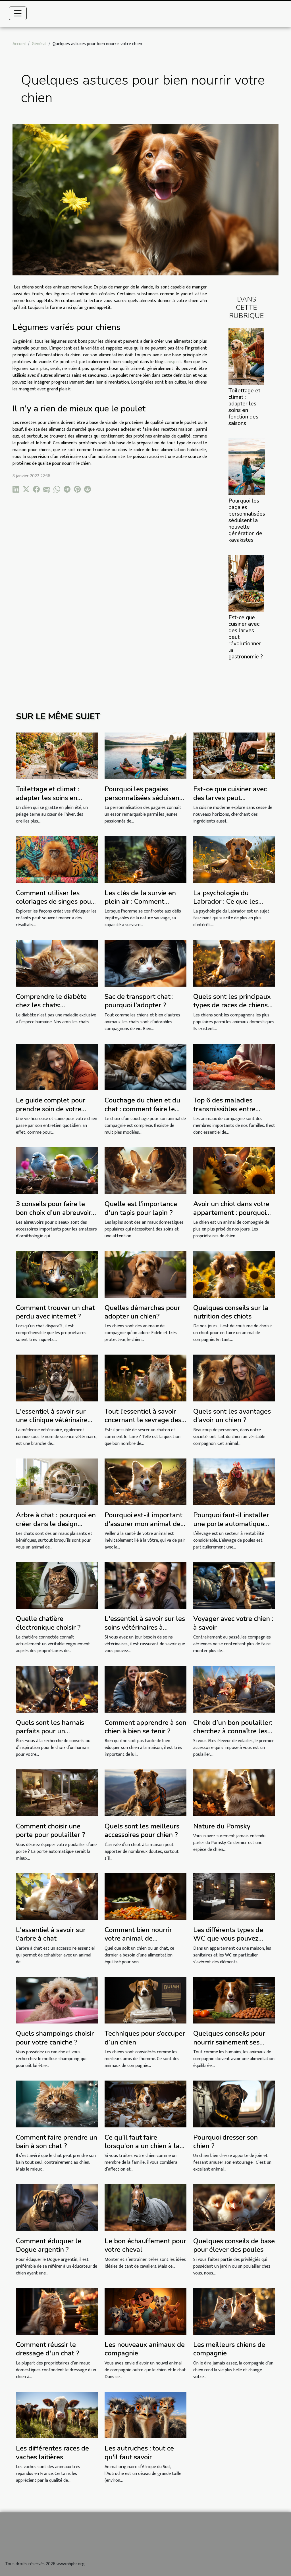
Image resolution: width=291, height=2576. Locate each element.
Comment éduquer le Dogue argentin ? (49, 2245)
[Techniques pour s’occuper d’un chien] (145, 2000)
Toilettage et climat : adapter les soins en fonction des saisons (244, 407)
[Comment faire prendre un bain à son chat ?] (57, 2104)
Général (39, 44)
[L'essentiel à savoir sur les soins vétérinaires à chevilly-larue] (145, 1585)
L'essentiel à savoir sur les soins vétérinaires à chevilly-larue (145, 1627)
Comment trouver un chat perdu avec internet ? (55, 1312)
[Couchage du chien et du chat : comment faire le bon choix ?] (145, 1067)
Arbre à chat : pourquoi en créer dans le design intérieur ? (56, 1524)
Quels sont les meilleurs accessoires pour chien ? (142, 1830)
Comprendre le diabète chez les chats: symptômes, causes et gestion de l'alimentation (54, 1009)
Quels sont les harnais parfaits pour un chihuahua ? (50, 1731)
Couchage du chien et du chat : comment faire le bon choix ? (142, 1109)
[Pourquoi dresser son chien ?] (234, 2104)
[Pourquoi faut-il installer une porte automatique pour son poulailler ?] (234, 1482)
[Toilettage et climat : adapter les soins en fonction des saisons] (246, 356)
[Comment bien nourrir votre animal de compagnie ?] (145, 1896)
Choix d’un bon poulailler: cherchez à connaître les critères (233, 1731)
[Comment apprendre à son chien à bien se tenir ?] (145, 1689)
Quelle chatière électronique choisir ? (48, 1623)
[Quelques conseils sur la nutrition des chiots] (234, 1274)
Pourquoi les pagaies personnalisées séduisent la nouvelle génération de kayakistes (247, 520)
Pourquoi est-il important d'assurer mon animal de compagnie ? (144, 1524)
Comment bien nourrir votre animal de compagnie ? (138, 1938)
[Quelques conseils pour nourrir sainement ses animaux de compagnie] (234, 2000)
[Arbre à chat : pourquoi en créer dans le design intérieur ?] (57, 1482)
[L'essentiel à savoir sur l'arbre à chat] (57, 1896)
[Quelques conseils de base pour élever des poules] (234, 2207)
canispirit (172, 362)
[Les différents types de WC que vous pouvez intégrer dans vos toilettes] (234, 1896)
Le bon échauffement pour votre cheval (145, 2245)
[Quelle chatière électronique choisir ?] (57, 1585)
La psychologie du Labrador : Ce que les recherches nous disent (228, 902)
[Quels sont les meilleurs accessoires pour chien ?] (145, 1793)
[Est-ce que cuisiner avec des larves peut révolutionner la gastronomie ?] (246, 583)
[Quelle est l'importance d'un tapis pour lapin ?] (145, 1170)
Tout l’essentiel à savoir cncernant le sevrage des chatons (143, 1420)
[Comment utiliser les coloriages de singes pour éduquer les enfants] (57, 859)
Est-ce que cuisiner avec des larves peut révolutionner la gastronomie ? (230, 802)
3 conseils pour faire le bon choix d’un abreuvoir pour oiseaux (54, 1212)
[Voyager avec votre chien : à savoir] (234, 1585)
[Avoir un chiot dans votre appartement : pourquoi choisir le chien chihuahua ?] (234, 1170)
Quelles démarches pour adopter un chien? (142, 1312)
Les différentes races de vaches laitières (52, 2452)
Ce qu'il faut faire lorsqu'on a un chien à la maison (142, 2146)
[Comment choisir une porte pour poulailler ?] (57, 1793)
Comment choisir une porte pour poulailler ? (51, 1830)
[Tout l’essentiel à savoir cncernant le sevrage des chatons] (145, 1378)
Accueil (19, 44)
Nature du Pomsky (222, 1826)
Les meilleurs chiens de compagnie (229, 2349)
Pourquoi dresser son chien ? (225, 2142)
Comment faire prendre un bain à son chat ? (57, 2142)
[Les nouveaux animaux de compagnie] (145, 2311)
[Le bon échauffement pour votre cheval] (145, 2207)
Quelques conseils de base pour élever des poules (234, 2245)
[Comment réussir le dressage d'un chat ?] (57, 2311)
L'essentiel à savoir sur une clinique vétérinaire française (52, 1420)
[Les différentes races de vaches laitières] (57, 2415)
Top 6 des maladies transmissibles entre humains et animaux (224, 1109)
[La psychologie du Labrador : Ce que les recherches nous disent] (234, 859)
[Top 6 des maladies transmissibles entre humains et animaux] (234, 1067)
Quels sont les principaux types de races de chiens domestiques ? (232, 1005)
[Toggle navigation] (18, 13)
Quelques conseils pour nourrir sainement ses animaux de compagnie (229, 2042)
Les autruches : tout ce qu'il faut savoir (139, 2452)
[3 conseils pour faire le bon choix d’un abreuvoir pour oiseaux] (57, 1170)
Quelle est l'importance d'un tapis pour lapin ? (141, 1208)
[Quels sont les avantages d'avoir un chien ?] (234, 1378)
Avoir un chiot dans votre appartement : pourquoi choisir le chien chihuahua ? (232, 1217)
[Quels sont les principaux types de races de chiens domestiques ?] (234, 963)
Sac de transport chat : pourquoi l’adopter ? (139, 1001)
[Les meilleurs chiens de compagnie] (234, 2311)
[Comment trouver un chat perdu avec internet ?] (57, 1274)
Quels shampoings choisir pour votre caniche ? (55, 2038)
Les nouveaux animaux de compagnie (145, 2349)
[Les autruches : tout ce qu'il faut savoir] (145, 2415)
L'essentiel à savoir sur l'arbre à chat (51, 1934)
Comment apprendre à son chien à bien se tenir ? (145, 1727)
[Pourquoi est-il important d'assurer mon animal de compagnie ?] (145, 1482)
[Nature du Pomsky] (234, 1793)
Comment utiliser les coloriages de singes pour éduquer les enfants (55, 902)
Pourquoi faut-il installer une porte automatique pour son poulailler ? (231, 1524)
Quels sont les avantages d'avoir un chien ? (232, 1416)
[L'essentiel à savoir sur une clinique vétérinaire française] (57, 1378)
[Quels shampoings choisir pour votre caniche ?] (57, 2000)
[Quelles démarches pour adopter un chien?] (145, 1274)
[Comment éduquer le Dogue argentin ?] (57, 2207)
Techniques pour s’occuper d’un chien (145, 2038)
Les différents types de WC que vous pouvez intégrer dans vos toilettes (233, 1938)
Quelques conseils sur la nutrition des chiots (231, 1312)
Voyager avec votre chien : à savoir (233, 1623)
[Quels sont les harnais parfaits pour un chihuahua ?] (57, 1689)
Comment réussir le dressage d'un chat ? (48, 2349)
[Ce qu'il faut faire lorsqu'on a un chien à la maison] (145, 2104)
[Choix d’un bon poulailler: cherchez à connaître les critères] (234, 1689)
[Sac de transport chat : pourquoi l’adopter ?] (145, 963)
